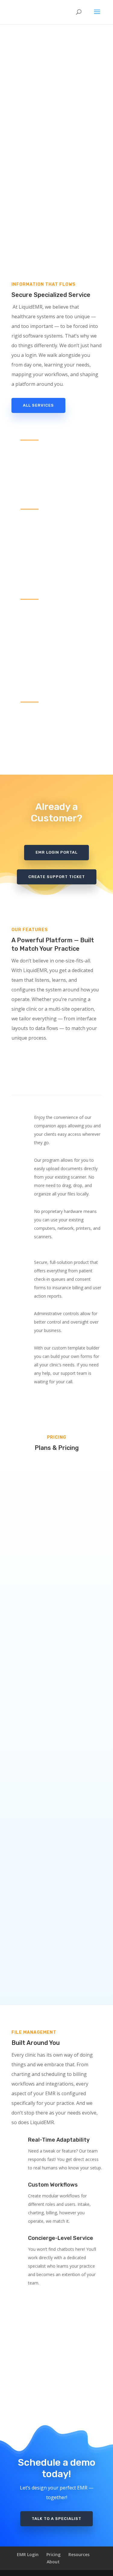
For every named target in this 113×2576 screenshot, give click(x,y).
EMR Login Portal (56, 852)
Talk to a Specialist (56, 2519)
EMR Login (28, 2554)
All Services (38, 405)
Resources (79, 2554)
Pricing (53, 2554)
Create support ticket (57, 877)
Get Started (56, 1629)
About (53, 2562)
